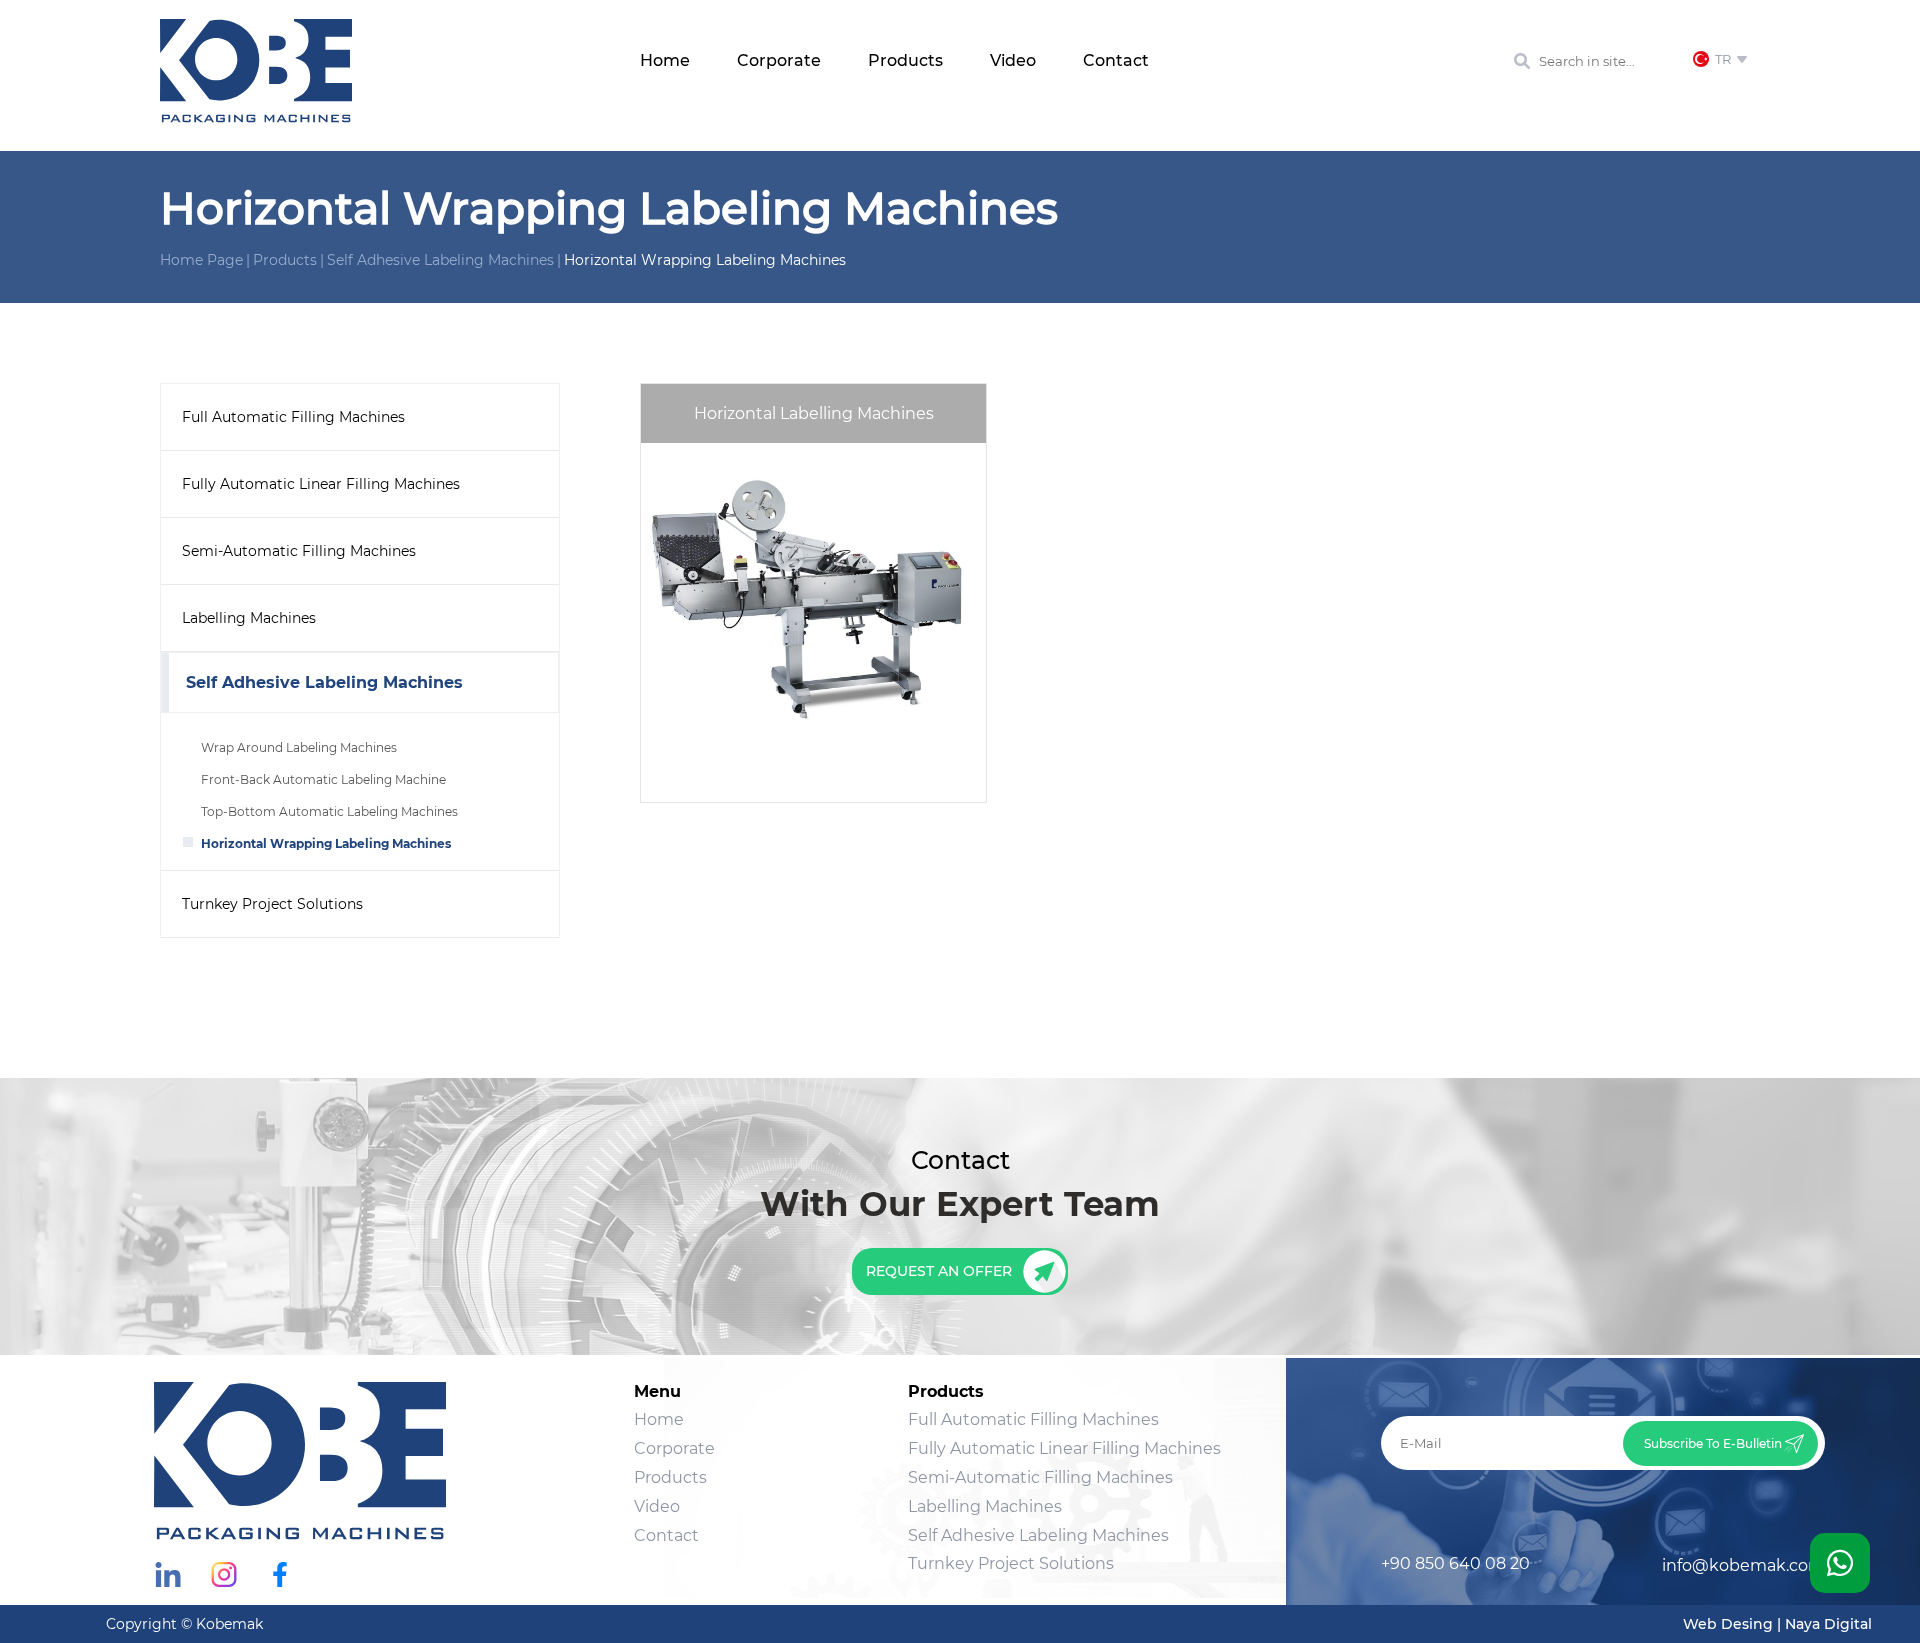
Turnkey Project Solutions (272, 904)
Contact (1116, 60)
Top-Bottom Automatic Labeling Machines (329, 811)
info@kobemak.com (1743, 1565)
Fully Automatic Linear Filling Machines (321, 484)
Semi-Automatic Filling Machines (299, 551)
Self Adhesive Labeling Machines (440, 260)
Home (665, 60)
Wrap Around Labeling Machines (299, 747)
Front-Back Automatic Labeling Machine (323, 779)
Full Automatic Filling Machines (293, 417)
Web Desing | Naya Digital (1777, 1624)
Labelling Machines (249, 618)
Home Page (201, 260)
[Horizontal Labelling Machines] (813, 796)
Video (1013, 60)
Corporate (779, 60)
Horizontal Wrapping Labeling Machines (705, 260)
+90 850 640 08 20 (1455, 1563)
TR (1728, 59)
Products (905, 60)
